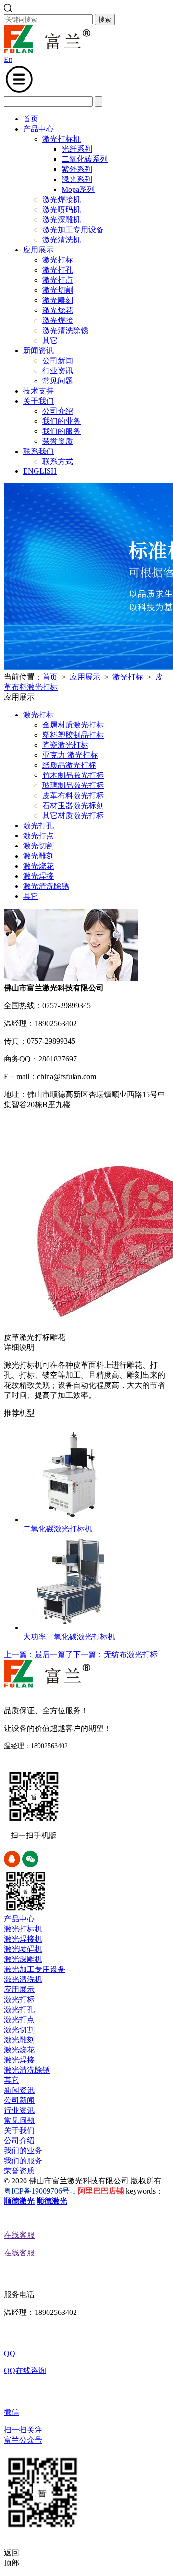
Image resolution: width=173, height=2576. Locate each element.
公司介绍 (58, 411)
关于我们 (38, 401)
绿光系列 (77, 179)
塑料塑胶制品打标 (73, 735)
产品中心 (38, 129)
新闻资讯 (38, 351)
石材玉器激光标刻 (73, 805)
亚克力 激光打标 (70, 755)
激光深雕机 (62, 220)
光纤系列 (77, 149)
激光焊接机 (62, 199)
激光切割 (58, 290)
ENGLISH (40, 471)
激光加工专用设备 (73, 230)
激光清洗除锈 (65, 330)
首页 (31, 119)
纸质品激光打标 (69, 765)
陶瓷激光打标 (65, 745)
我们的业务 (62, 421)
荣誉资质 (58, 441)
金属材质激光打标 (73, 725)
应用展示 (38, 250)
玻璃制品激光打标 (73, 785)
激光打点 (58, 280)
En (8, 59)
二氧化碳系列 (85, 159)
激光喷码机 (62, 209)
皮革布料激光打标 (73, 795)
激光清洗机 (62, 240)
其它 (50, 340)
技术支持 (38, 391)
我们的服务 (62, 431)
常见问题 (58, 381)
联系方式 (58, 461)
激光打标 (58, 260)
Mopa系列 (78, 189)
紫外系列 (77, 169)
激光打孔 (58, 270)
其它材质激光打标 (73, 816)
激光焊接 (58, 320)
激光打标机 (62, 139)
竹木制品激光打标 (73, 775)
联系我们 (38, 451)
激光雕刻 (58, 300)
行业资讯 (58, 371)
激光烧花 (58, 310)
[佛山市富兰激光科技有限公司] (47, 51)
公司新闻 (58, 361)
